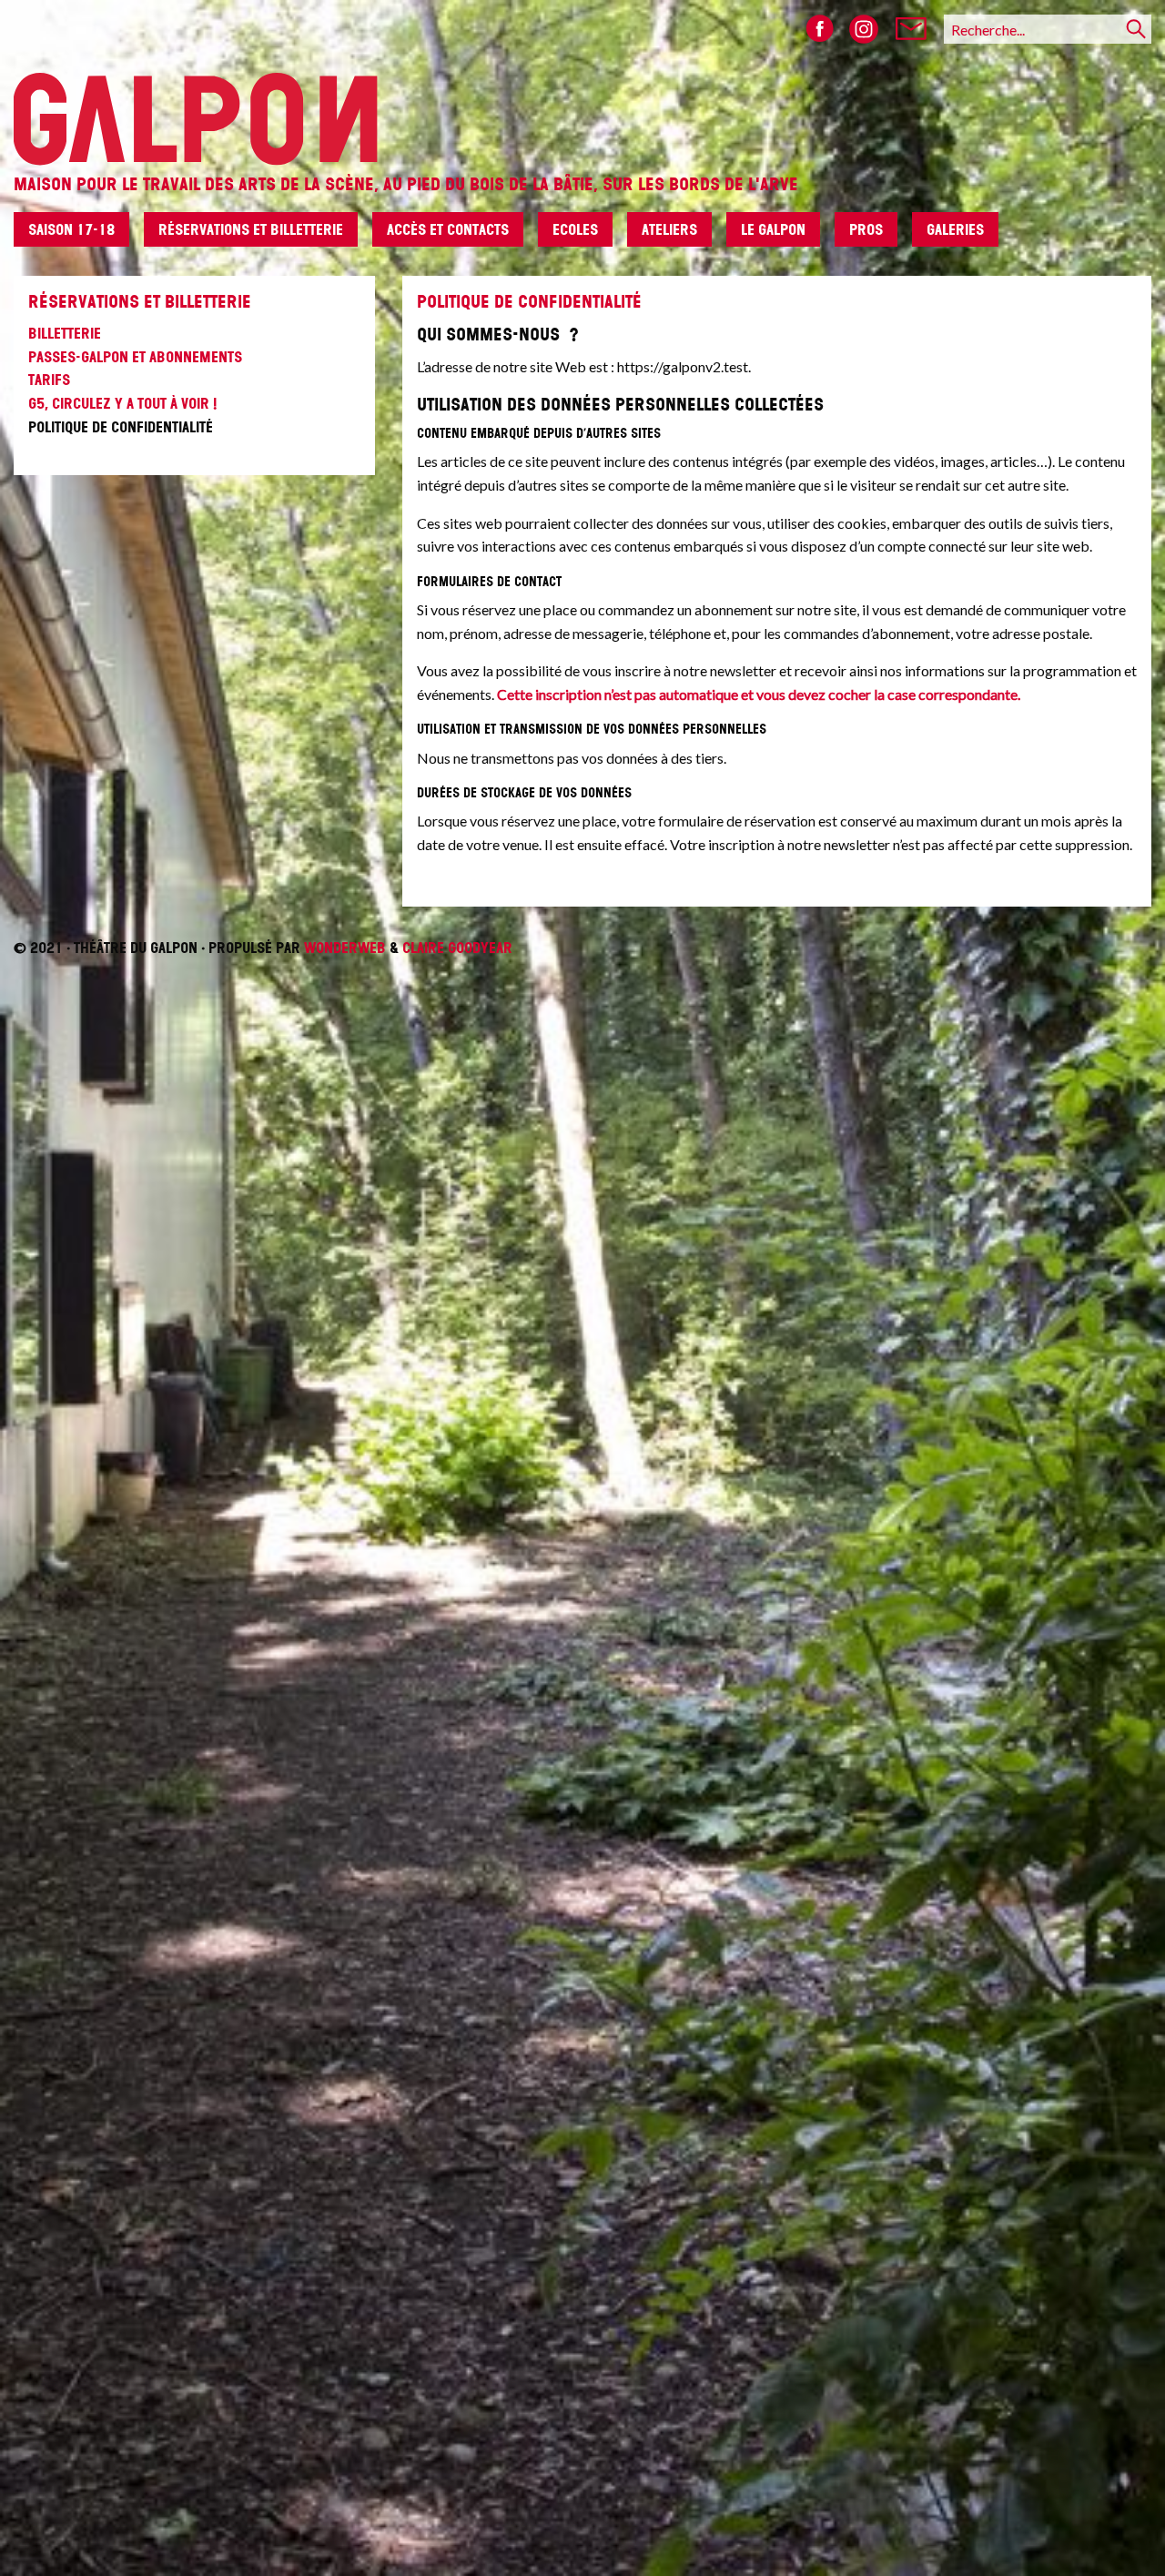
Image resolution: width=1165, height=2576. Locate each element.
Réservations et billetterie (251, 229)
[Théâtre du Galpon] (582, 83)
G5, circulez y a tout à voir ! (122, 403)
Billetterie (65, 333)
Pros (866, 229)
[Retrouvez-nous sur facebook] (820, 29)
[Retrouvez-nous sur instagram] (864, 29)
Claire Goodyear (457, 948)
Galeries (955, 229)
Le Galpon (773, 229)
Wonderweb (345, 948)
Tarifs (49, 380)
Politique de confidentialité (121, 427)
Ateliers (669, 229)
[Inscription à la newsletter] (911, 29)
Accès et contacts (448, 229)
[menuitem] (79, 237)
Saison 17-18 (71, 229)
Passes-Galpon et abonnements (135, 357)
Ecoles (575, 229)
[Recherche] (1136, 29)
